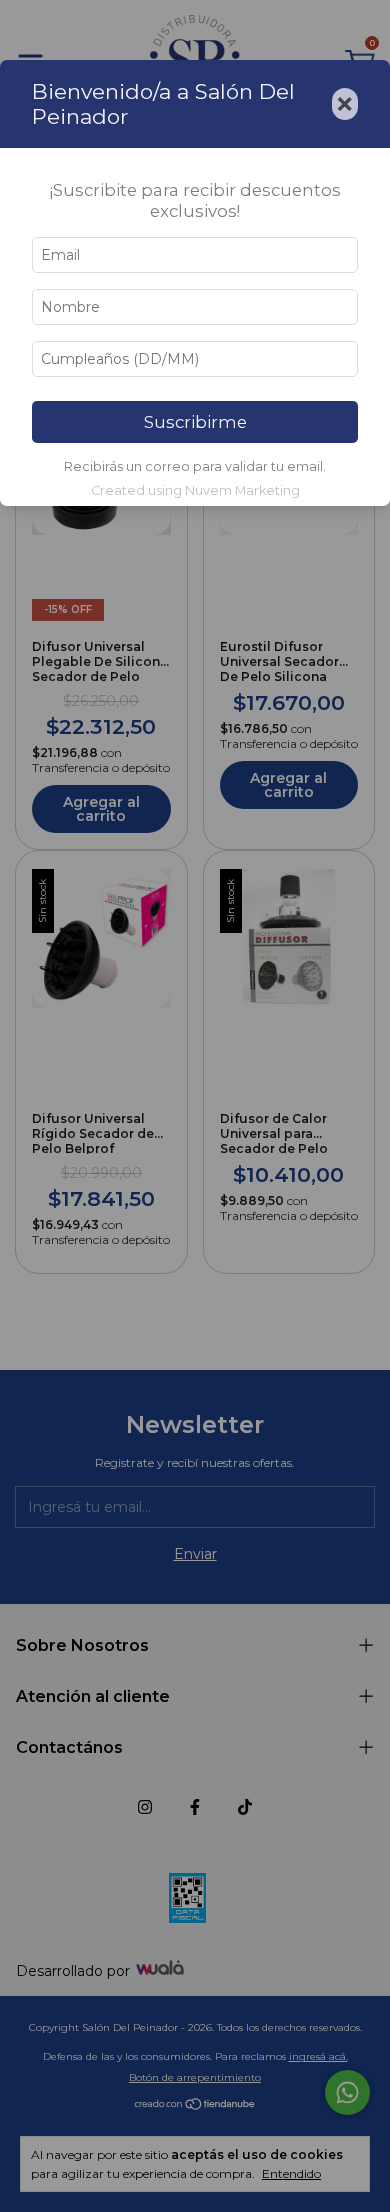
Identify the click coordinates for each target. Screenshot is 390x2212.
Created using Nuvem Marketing (195, 490)
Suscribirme (195, 422)
